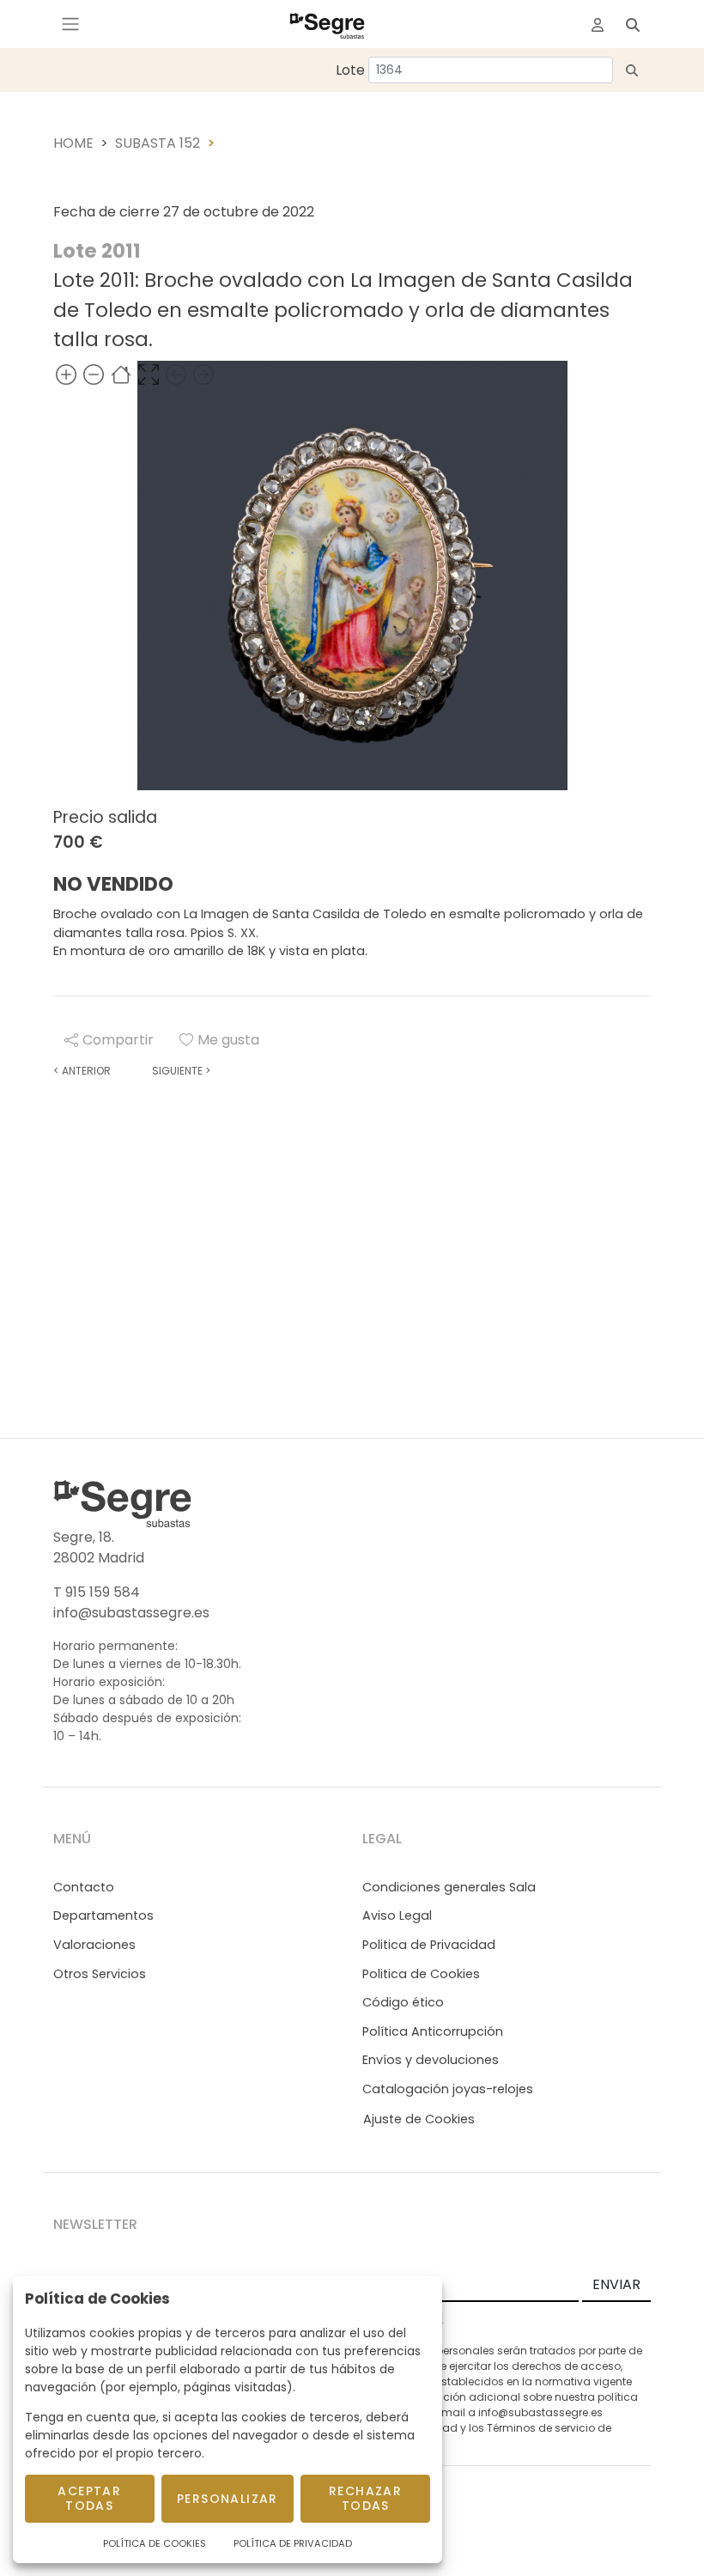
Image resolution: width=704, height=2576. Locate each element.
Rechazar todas (365, 2498)
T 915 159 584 (97, 1592)
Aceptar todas (89, 2498)
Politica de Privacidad (429, 1945)
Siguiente (181, 1071)
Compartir (118, 1040)
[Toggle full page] (149, 374)
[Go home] (121, 374)
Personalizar (228, 2499)
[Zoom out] (94, 374)
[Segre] (327, 24)
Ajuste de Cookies (419, 2119)
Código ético (403, 2002)
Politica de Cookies (421, 1974)
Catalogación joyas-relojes (448, 2089)
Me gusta (228, 1040)
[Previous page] (176, 374)
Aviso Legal (397, 1915)
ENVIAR (616, 2284)
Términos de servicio (541, 2428)
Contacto (84, 1887)
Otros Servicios (100, 1974)
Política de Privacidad (293, 2543)
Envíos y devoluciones (431, 2060)
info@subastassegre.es (131, 1613)
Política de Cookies (155, 2543)
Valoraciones (94, 1945)
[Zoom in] (66, 374)
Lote (350, 70)
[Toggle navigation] (70, 24)
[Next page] (203, 374)
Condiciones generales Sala (449, 1887)
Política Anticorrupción (433, 2031)
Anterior (82, 1071)
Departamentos (103, 1915)
